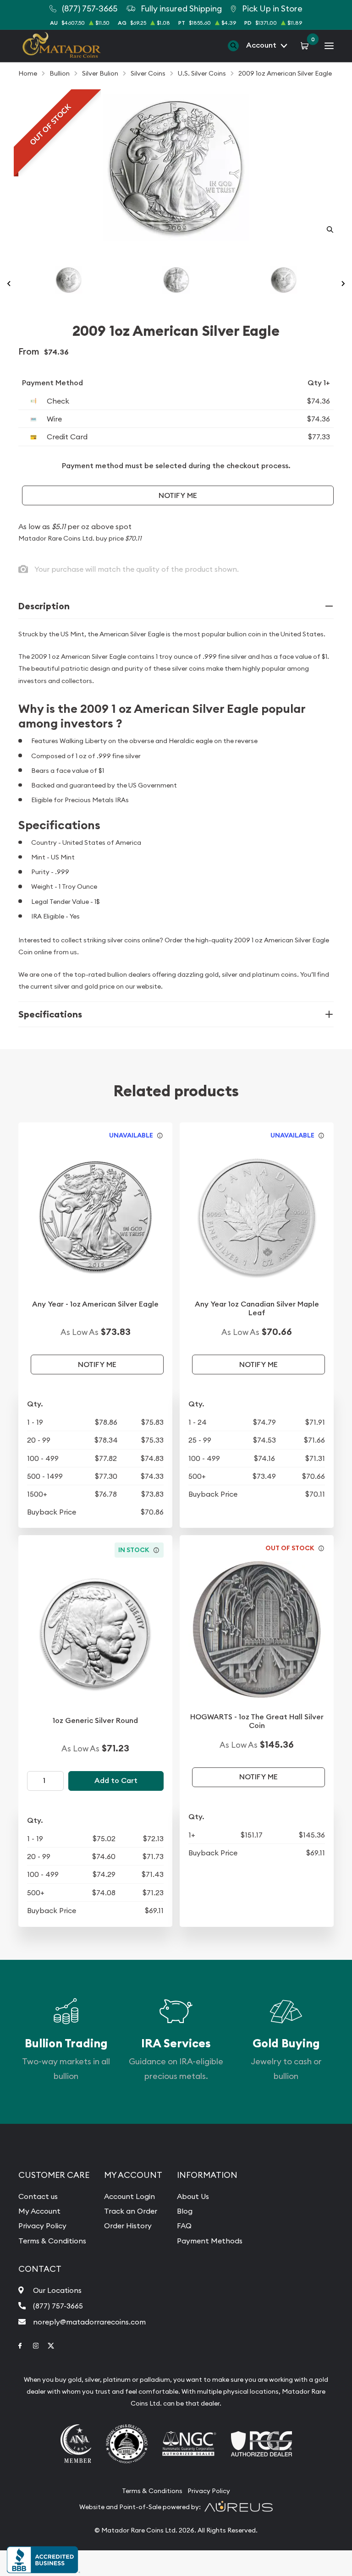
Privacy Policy (42, 2226)
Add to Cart (116, 1780)
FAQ (184, 2226)
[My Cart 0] (306, 45)
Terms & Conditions (52, 2241)
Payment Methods (210, 2241)
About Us (193, 2196)
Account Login (129, 2196)
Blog (185, 2211)
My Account (39, 2211)
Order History (128, 2226)
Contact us (38, 2196)
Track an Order (131, 2211)
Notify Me (178, 495)
